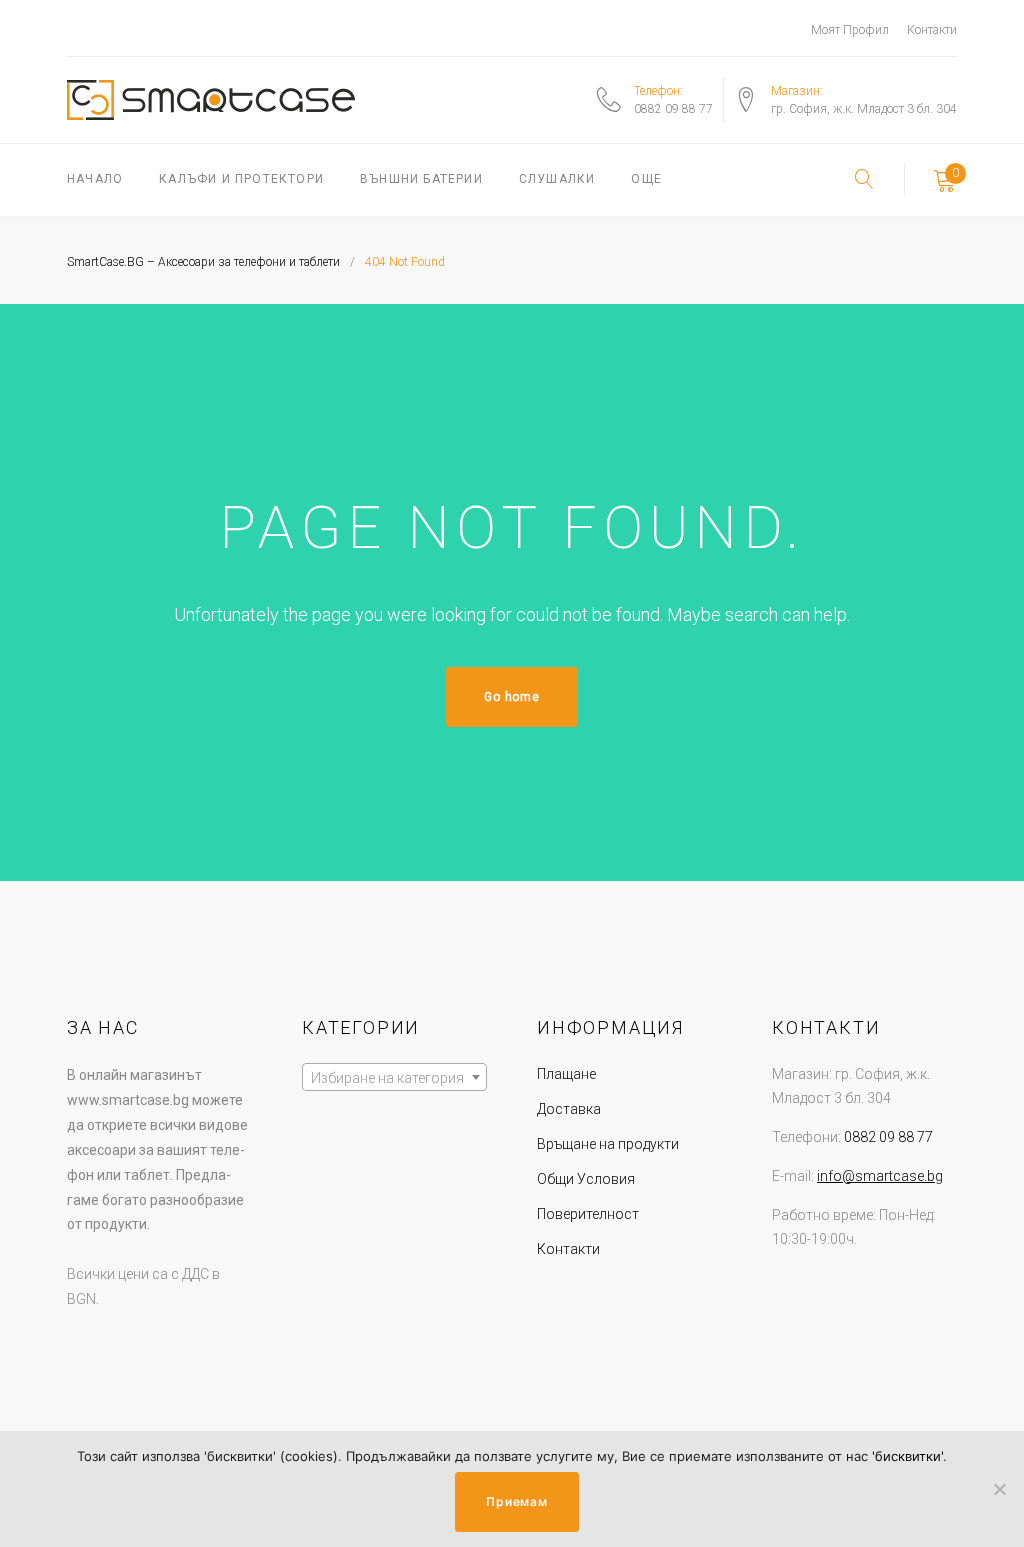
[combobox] (394, 1077)
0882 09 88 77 (673, 109)
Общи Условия (586, 1179)
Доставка (569, 1109)
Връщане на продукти (608, 1144)
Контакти (932, 30)
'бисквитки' (907, 1456)
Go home (511, 697)
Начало (95, 179)
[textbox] (394, 1078)
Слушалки (557, 179)
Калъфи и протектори (241, 179)
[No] (999, 1489)
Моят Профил (850, 30)
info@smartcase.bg (880, 1176)
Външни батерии (421, 179)
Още (646, 179)
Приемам (516, 1501)
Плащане (566, 1074)
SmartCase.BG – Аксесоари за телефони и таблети (203, 262)
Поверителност (588, 1214)
